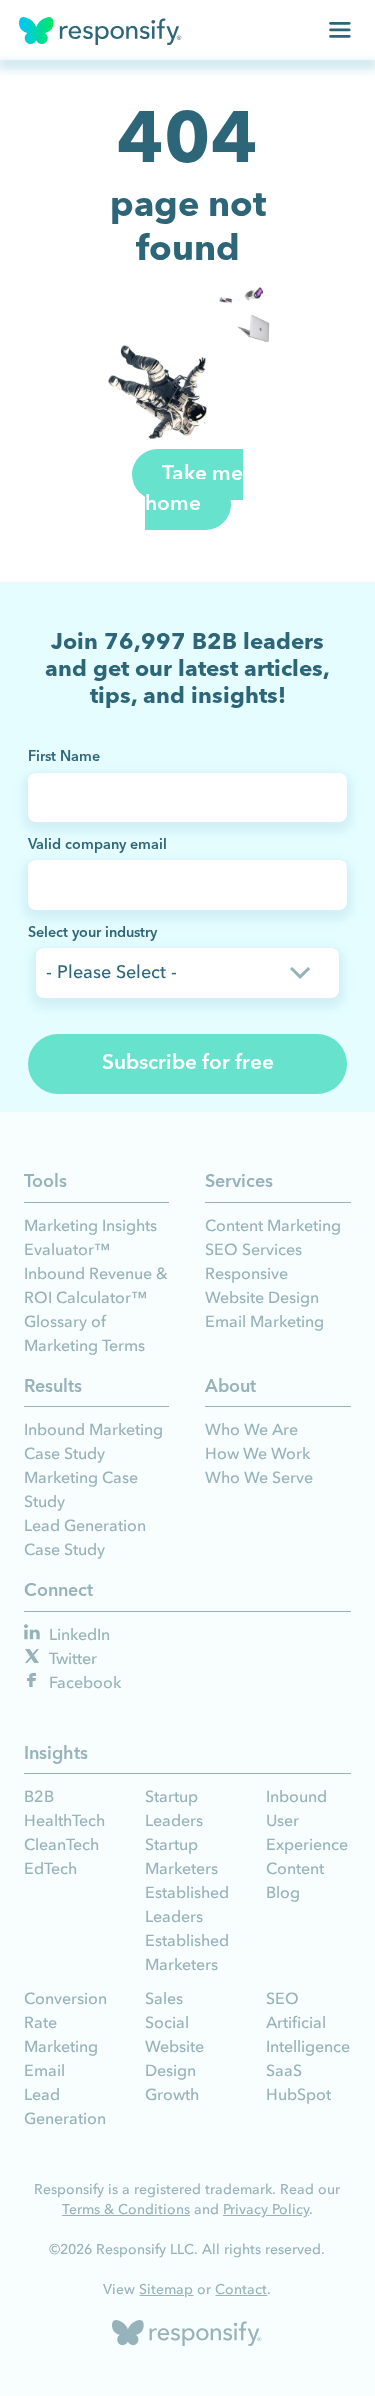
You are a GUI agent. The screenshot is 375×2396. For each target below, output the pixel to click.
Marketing (61, 2046)
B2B (39, 1796)
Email (44, 2070)
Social (167, 2022)
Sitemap (166, 2289)
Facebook (83, 1682)
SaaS (284, 2070)
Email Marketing (264, 1321)
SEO (282, 1998)
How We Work (257, 1453)
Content (295, 1868)
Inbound (296, 1796)
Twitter (71, 1658)
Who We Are (251, 1429)
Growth (172, 2094)
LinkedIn (77, 1634)
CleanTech (61, 1844)
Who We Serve (259, 1477)
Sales (164, 1998)
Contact (241, 2289)
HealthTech (64, 1820)
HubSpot (298, 2094)
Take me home (194, 489)
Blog (283, 1892)
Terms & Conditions (126, 2209)
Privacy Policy (266, 2209)
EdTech (50, 1868)
